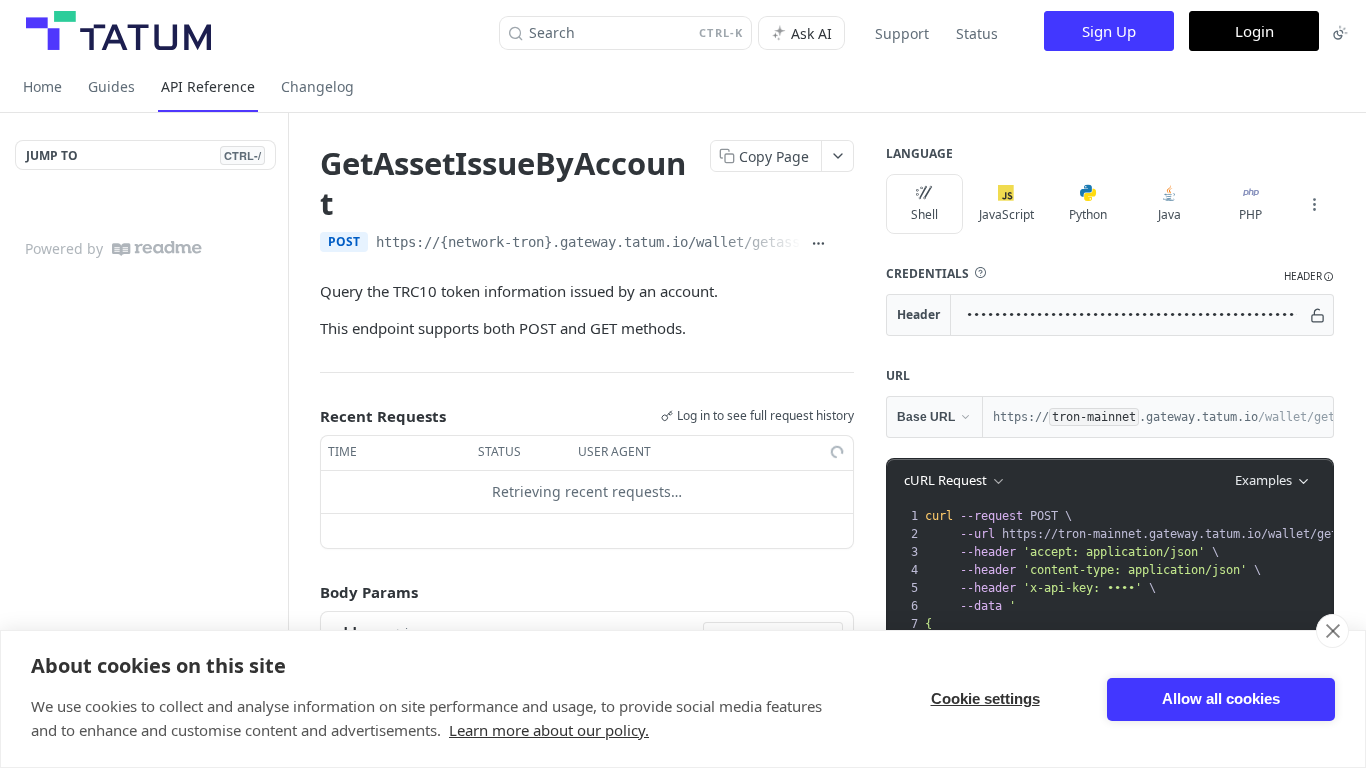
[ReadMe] (157, 248)
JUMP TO (143, 155)
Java (1169, 214)
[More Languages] (1314, 204)
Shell (924, 214)
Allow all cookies (1221, 698)
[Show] (1317, 315)
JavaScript (1006, 214)
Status (977, 33)
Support (902, 33)
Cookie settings (985, 698)
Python (1088, 214)
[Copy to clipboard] (844, 244)
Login (1254, 31)
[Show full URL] (818, 244)
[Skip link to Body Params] (306, 592)
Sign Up (1109, 31)
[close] (1332, 631)
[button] (980, 273)
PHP (1250, 214)
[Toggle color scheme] (1340, 33)
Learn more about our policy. (549, 730)
